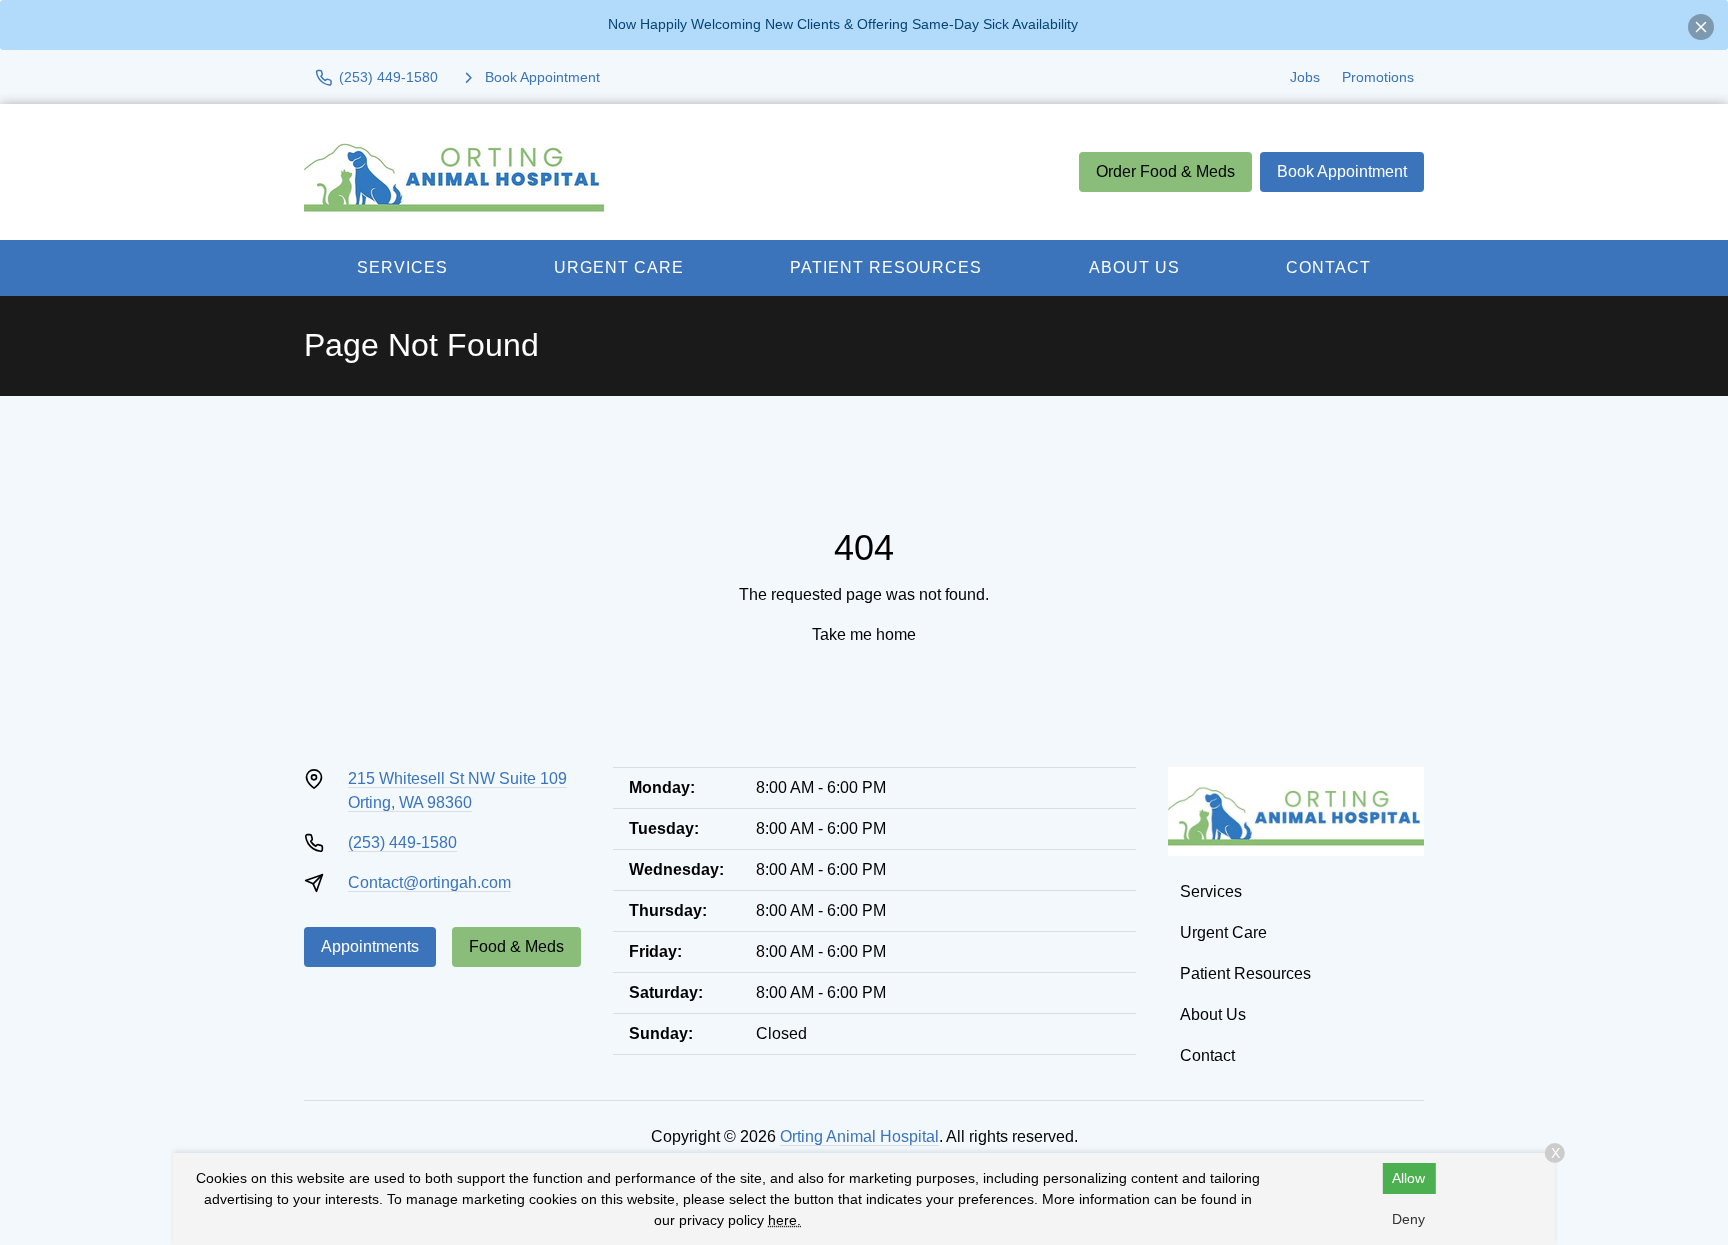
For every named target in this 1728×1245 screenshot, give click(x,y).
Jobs (1305, 77)
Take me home (864, 634)
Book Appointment (1342, 171)
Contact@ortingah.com (429, 882)
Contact (1328, 267)
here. (784, 1220)
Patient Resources (886, 267)
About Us (1134, 267)
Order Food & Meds (1165, 171)
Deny (1408, 1219)
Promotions (1378, 77)
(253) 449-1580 (402, 842)
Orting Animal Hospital (859, 1136)
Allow (1408, 1178)
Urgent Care (619, 267)
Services (402, 267)
